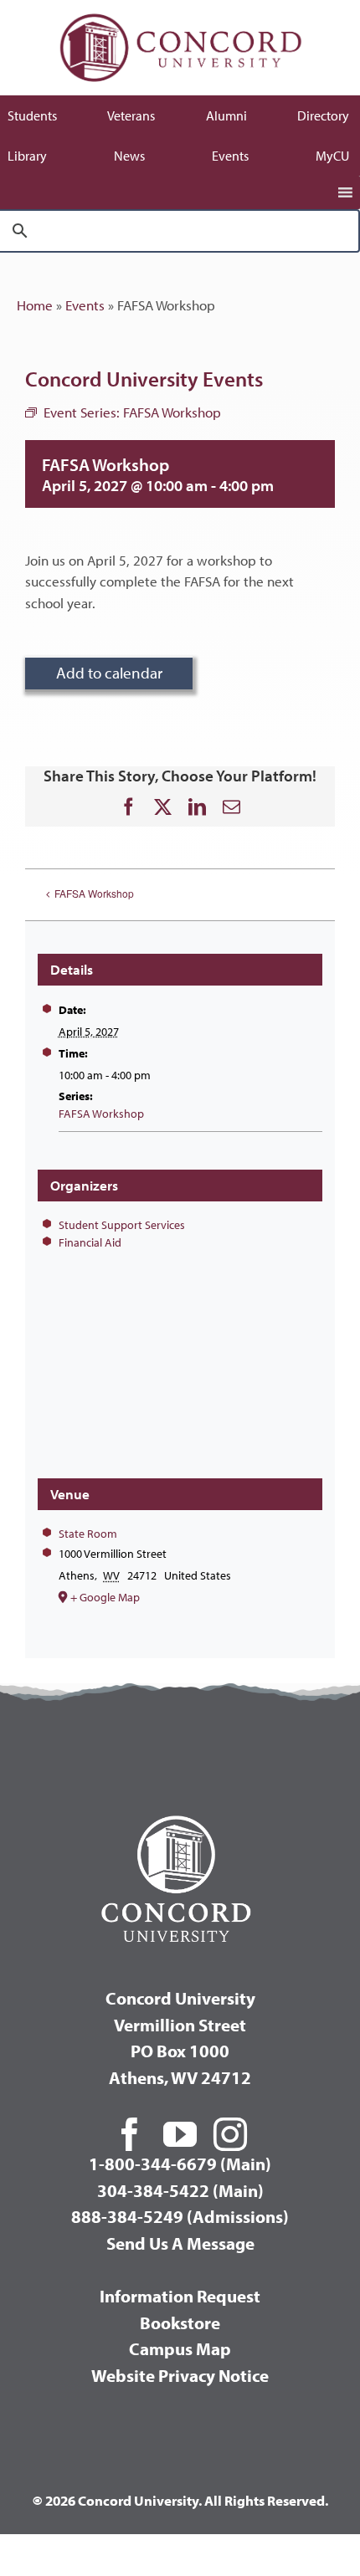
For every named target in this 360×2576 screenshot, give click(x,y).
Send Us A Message (180, 2243)
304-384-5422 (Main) (180, 2190)
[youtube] (180, 2134)
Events (85, 305)
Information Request (180, 2296)
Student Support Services (122, 1225)
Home (35, 305)
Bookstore (180, 2322)
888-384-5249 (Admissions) (180, 2216)
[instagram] (230, 2134)
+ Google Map (105, 1597)
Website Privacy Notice (180, 2375)
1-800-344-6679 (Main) (180, 2164)
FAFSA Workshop (94, 893)
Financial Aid (90, 1242)
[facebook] (130, 2134)
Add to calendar (109, 673)
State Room (88, 1534)
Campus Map (180, 2348)
